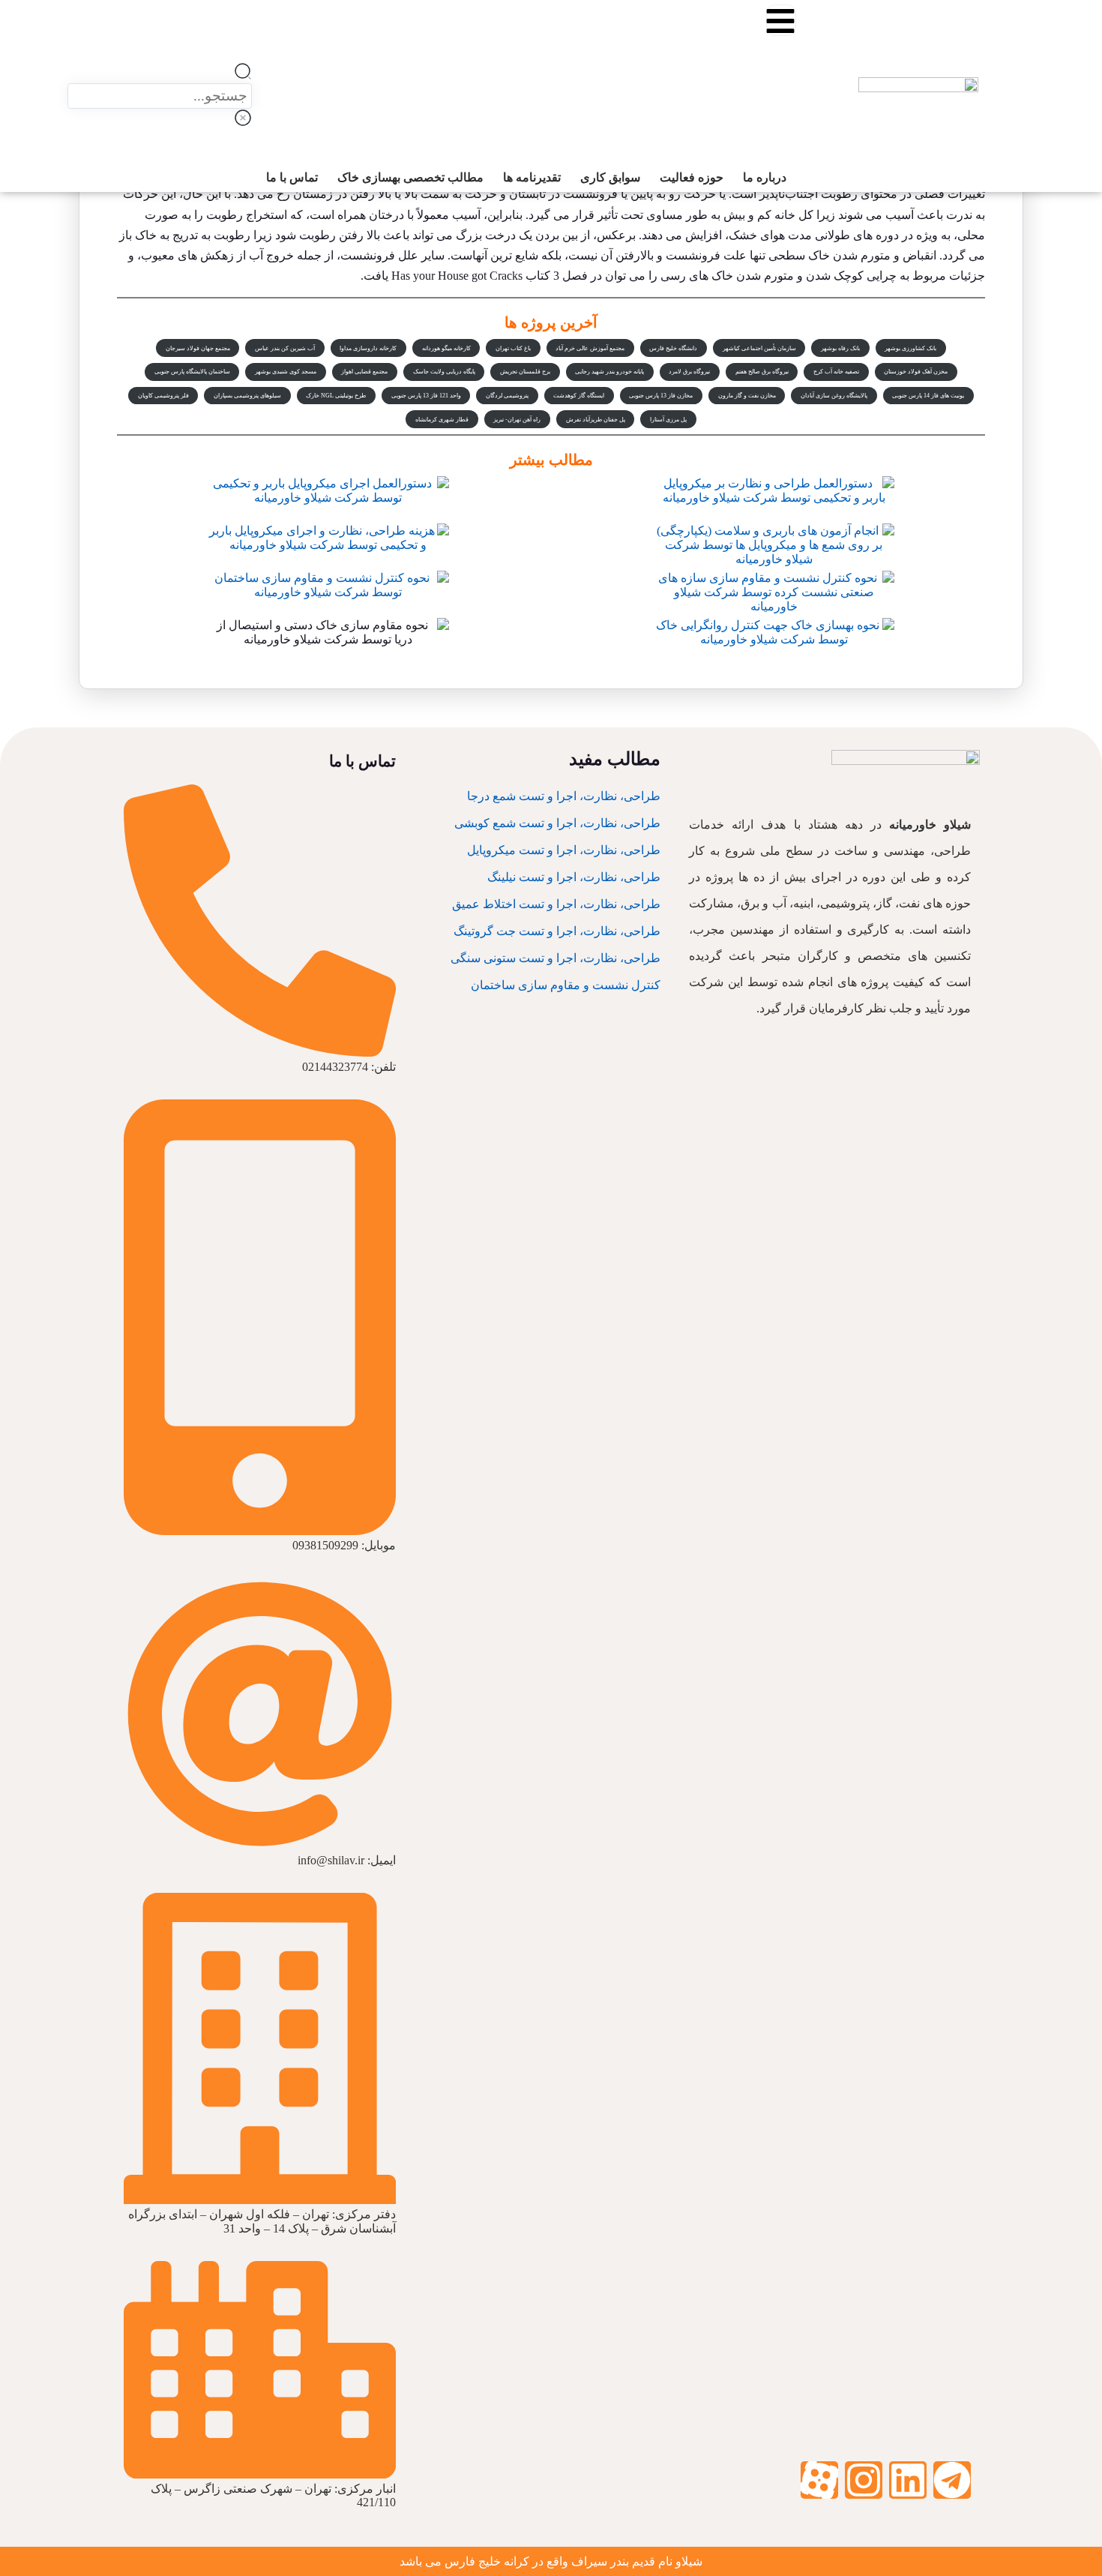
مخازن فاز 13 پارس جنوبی (661, 396)
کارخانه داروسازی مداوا (368, 348)
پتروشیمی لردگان (507, 396)
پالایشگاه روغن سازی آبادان (834, 396)
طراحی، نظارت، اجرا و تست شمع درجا (564, 796)
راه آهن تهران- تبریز (517, 420)
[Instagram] (864, 2480)
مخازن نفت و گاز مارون (747, 396)
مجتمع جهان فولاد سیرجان (198, 348)
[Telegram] (952, 2480)
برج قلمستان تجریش (525, 372)
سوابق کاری (767, 117)
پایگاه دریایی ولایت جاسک (444, 372)
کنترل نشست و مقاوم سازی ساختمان (566, 985)
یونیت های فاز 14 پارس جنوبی (928, 396)
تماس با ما (771, 157)
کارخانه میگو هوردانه (446, 348)
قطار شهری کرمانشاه (442, 420)
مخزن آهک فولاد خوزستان (916, 372)
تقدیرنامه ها (768, 130)
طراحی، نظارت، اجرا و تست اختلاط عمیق (556, 904)
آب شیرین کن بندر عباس (285, 348)
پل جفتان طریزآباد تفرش (596, 420)
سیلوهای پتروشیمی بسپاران (247, 396)
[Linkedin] (908, 2480)
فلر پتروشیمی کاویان (163, 396)
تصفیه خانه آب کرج (836, 372)
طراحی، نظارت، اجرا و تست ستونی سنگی (555, 958)
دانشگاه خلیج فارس (673, 348)
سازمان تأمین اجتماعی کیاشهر (759, 348)
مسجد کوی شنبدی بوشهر (286, 372)
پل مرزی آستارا (668, 420)
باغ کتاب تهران (513, 348)
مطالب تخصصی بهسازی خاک (729, 144)
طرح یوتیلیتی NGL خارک (336, 396)
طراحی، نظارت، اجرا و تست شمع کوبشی (557, 823)
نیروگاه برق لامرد (689, 372)
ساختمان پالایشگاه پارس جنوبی (192, 372)
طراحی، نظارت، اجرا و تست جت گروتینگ (557, 931)
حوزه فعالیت (766, 103)
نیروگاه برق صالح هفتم (762, 372)
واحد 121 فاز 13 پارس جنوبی (426, 396)
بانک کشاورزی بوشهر (910, 348)
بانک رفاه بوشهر (840, 348)
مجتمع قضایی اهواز (364, 372)
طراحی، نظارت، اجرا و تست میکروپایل (564, 850)
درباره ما (775, 90)
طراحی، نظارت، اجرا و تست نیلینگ (574, 877)
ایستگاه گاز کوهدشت (579, 396)
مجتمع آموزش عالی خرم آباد (590, 348)
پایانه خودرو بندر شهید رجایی (609, 372)
